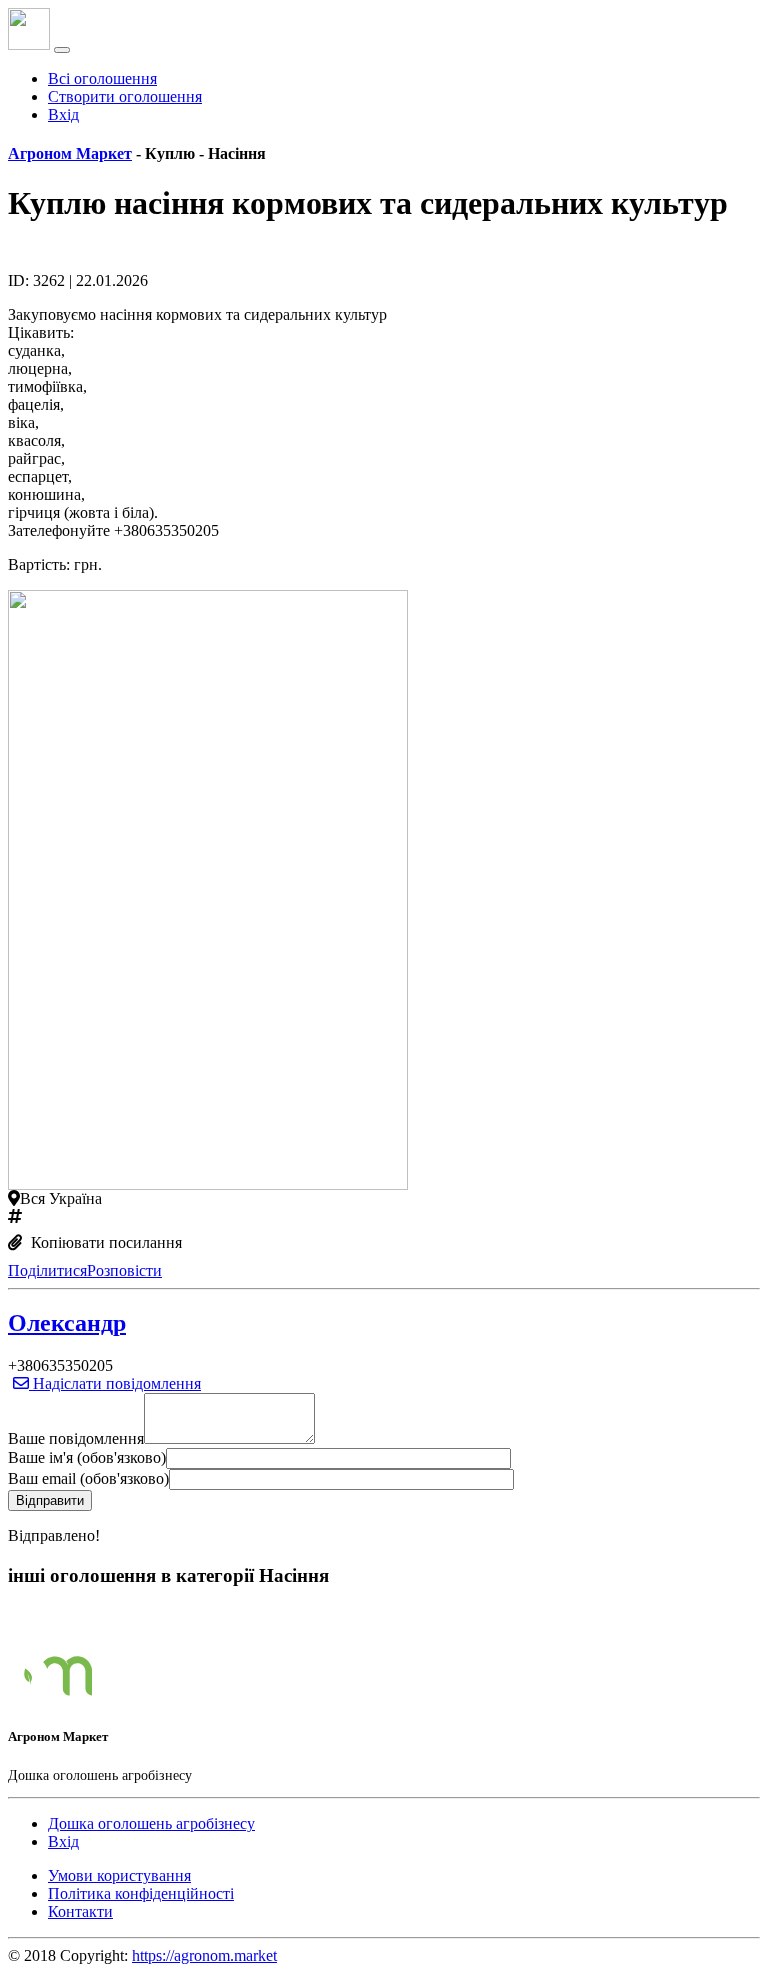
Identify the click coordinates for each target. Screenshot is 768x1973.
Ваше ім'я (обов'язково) (87, 1457)
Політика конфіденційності (141, 1893)
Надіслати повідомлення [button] (115, 1383)
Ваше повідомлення (76, 1438)
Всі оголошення (102, 78)
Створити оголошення (125, 96)
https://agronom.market (204, 1955)
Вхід (63, 114)
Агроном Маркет (70, 153)
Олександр (67, 1323)
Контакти (80, 1911)
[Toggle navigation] (62, 50)
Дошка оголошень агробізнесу (151, 1823)
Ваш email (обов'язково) (88, 1478)
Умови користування (119, 1875)
